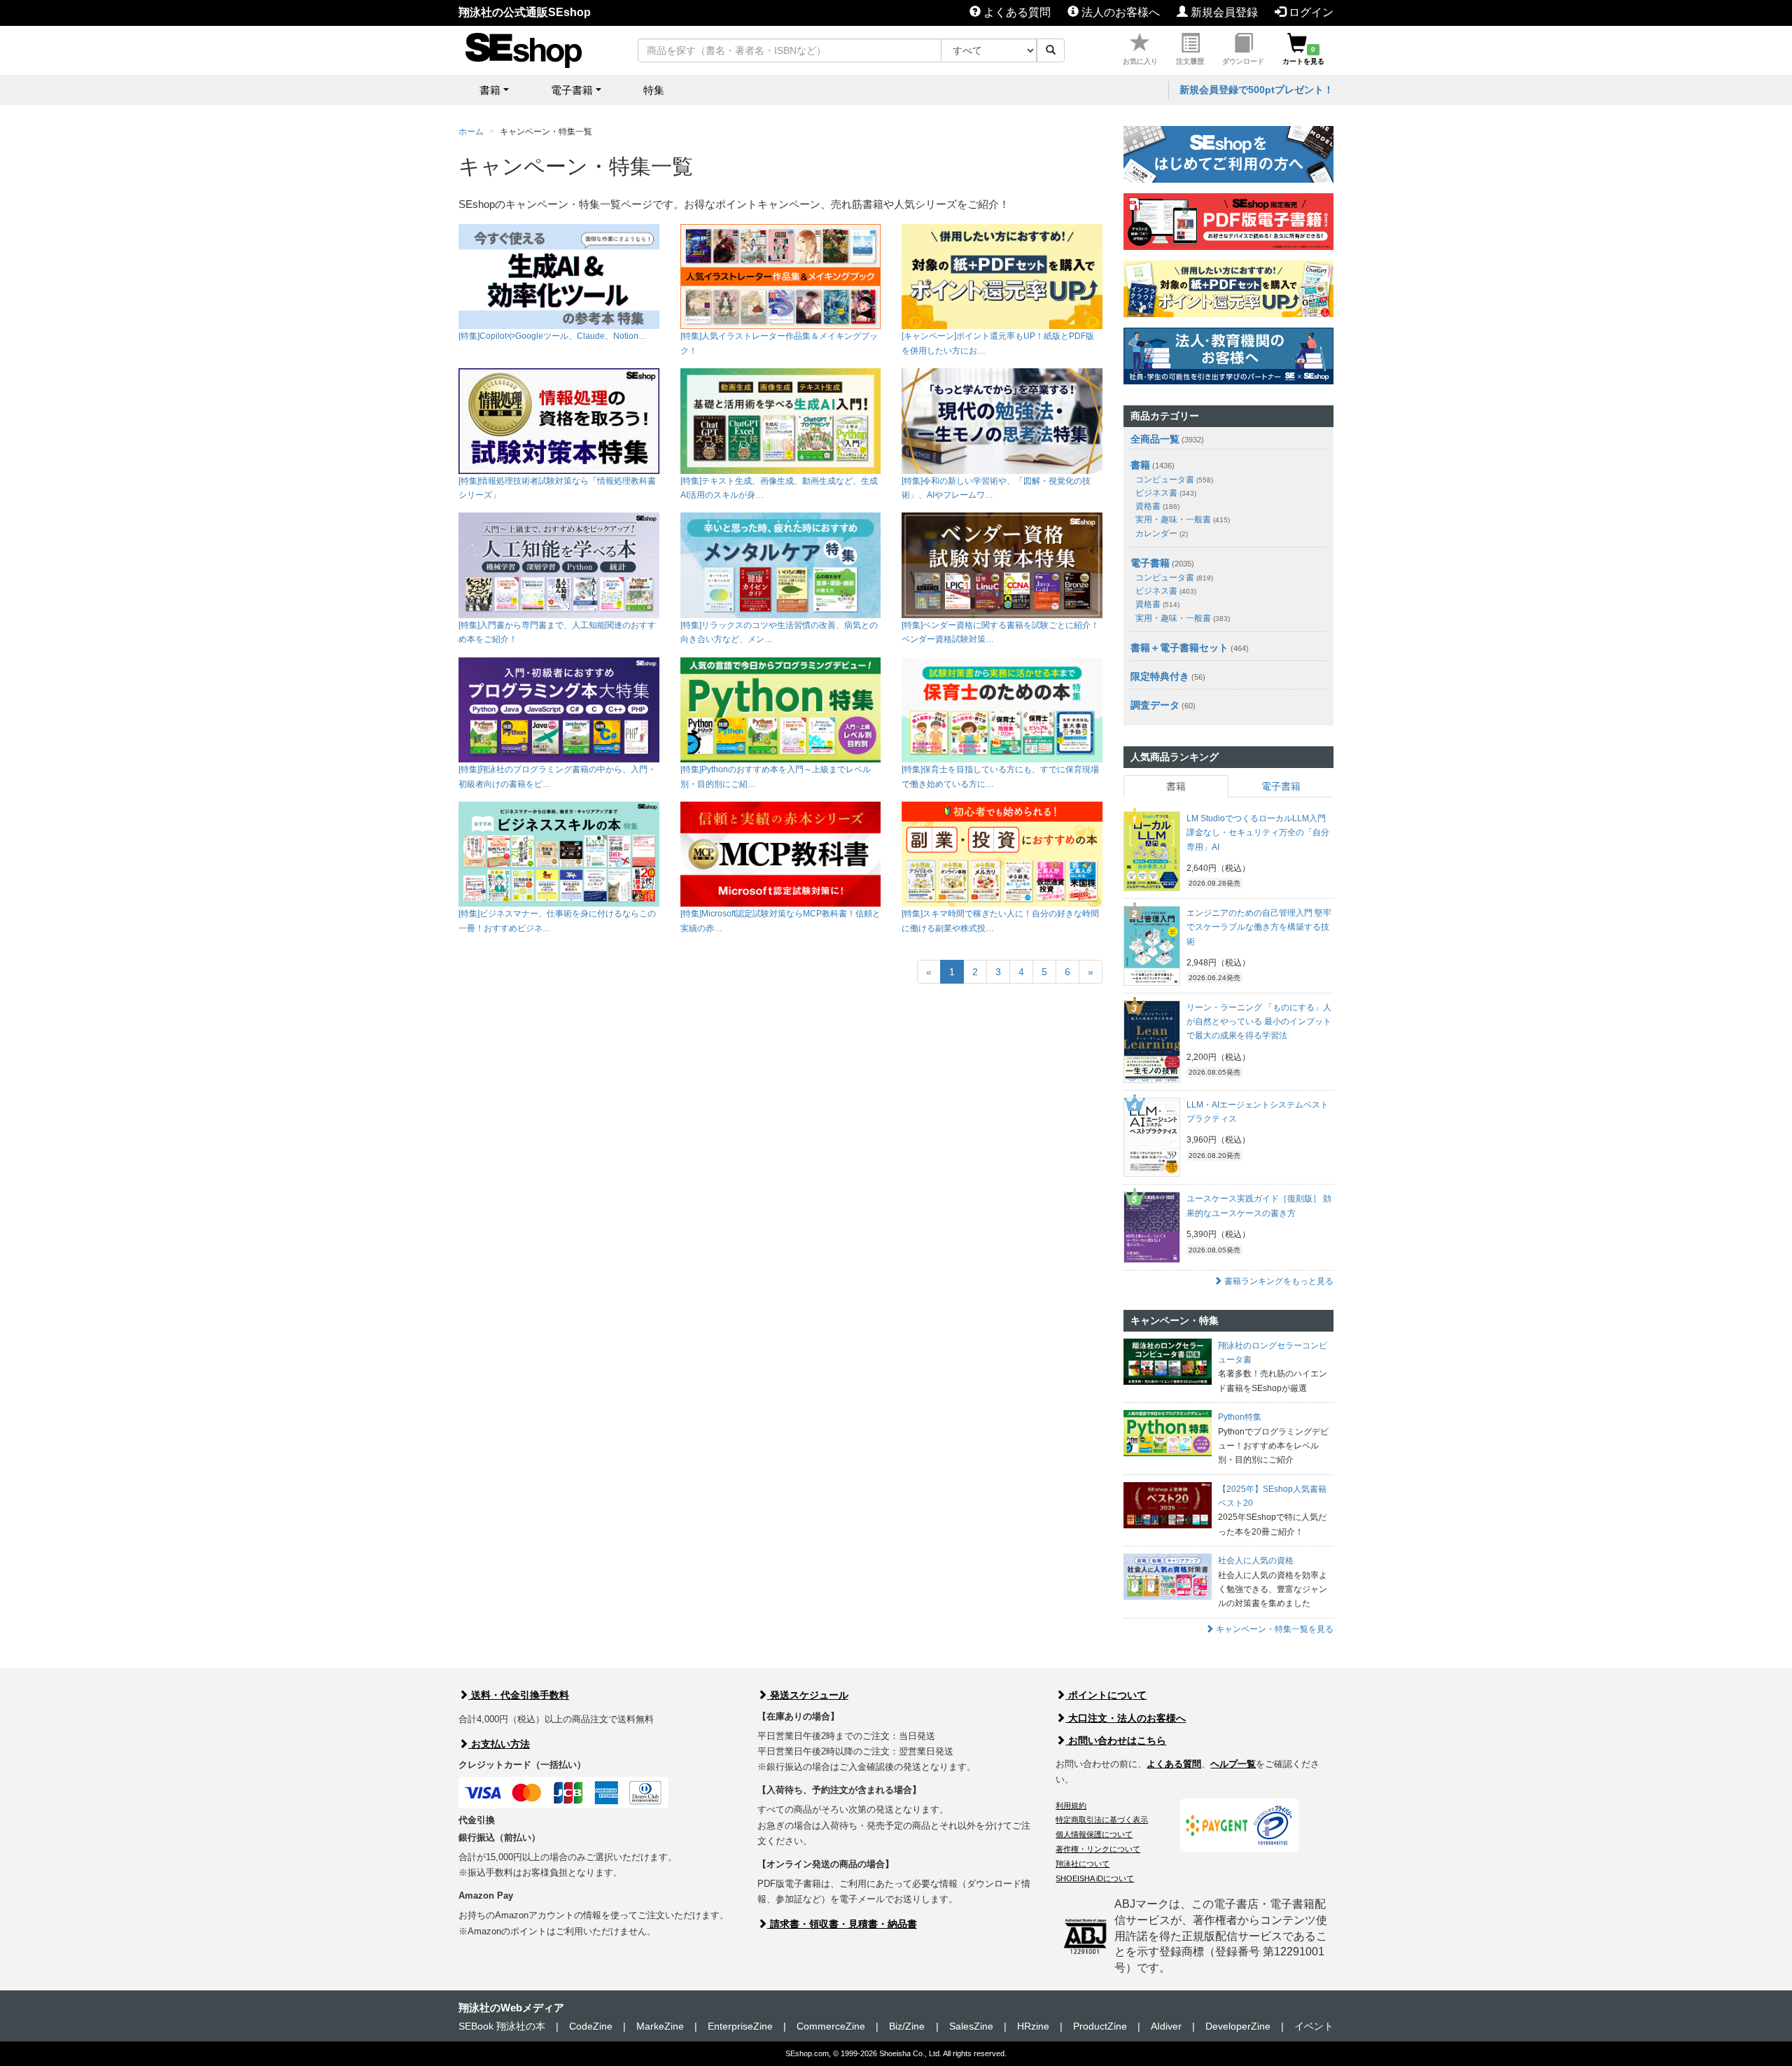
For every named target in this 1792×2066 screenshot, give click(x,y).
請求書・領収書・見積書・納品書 (842, 1924)
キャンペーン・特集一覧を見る (1274, 1629)
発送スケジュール (808, 1695)
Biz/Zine (907, 2026)
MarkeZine (660, 2026)
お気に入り (1140, 61)
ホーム (471, 132)
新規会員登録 (1223, 12)
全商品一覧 (1155, 439)
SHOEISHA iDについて (1095, 1878)
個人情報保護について (1094, 1834)
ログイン (1310, 12)
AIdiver (1166, 2026)
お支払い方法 (499, 1744)
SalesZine (971, 2026)
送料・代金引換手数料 (519, 1695)
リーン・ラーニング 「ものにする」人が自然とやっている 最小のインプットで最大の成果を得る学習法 (1259, 1022)
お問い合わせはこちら (1116, 1740)
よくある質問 (1016, 12)
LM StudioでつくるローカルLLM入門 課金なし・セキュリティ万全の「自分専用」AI (1258, 833)
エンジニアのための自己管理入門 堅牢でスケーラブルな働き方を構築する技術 (1259, 927)
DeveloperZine (1238, 2026)
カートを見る (1303, 55)
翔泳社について (1083, 1864)
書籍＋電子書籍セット (1179, 648)
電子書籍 (1150, 563)
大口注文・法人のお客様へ (1126, 1718)
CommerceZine (831, 2026)
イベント (1314, 2026)
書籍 (1140, 465)
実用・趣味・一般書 (1183, 519)
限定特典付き (1160, 676)
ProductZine (1100, 2026)
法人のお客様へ (1119, 12)
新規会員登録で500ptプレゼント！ (1256, 90)
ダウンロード (1243, 61)
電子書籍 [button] (572, 90)
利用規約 (1071, 1806)
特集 (654, 90)
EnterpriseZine (740, 2026)
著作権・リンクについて (1098, 1849)
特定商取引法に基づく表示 (1102, 1820)
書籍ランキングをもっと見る (1278, 1281)
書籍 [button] (490, 90)
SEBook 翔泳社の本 (502, 2026)
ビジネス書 (1166, 493)
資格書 (1157, 506)
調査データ (1155, 705)
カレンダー (1162, 533)
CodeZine (591, 2026)
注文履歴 (1190, 61)
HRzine (1033, 2026)
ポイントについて (1106, 1695)
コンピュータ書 (1174, 480)
